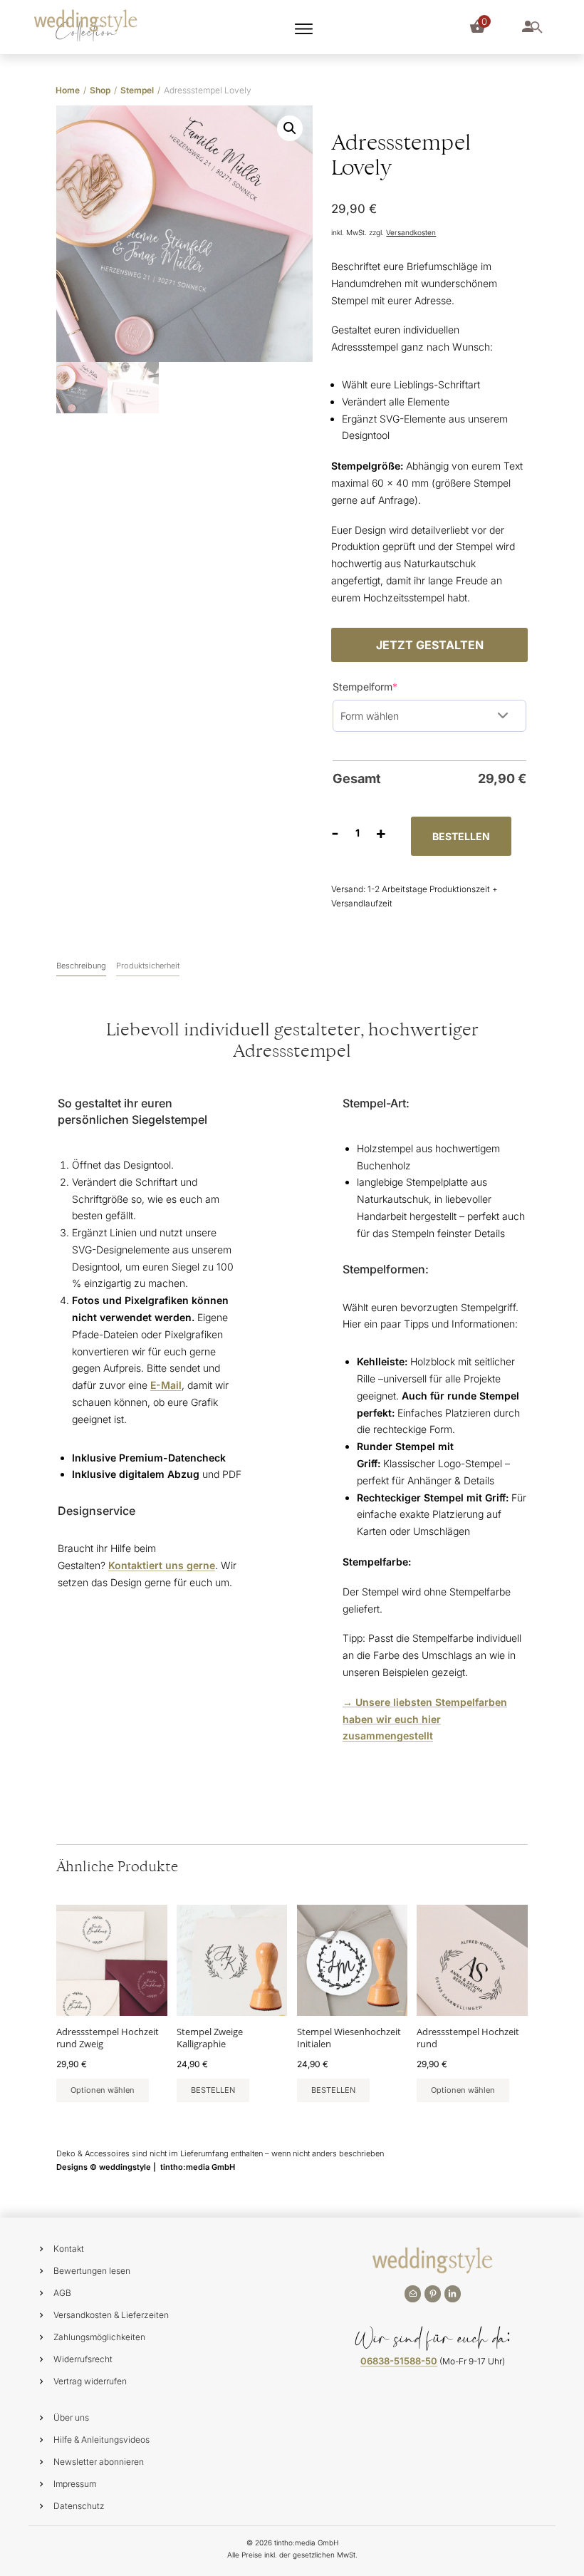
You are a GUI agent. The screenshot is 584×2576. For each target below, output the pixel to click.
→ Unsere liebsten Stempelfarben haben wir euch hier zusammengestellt (425, 1719)
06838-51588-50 (399, 2361)
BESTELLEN (461, 836)
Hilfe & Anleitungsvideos (101, 2440)
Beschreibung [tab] (81, 966)
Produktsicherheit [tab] (148, 966)
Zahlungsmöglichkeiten (99, 2337)
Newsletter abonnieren (99, 2462)
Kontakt (69, 2249)
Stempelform (388, 686)
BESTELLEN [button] (213, 2090)
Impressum (75, 2484)
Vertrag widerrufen (90, 2381)
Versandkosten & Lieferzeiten (111, 2315)
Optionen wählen (103, 2090)
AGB (62, 2293)
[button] (290, 128)
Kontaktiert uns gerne (162, 1565)
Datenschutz (79, 2506)
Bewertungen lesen (92, 2271)
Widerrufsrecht (83, 2359)
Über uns (71, 2417)
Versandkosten (411, 232)
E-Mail (166, 1385)
